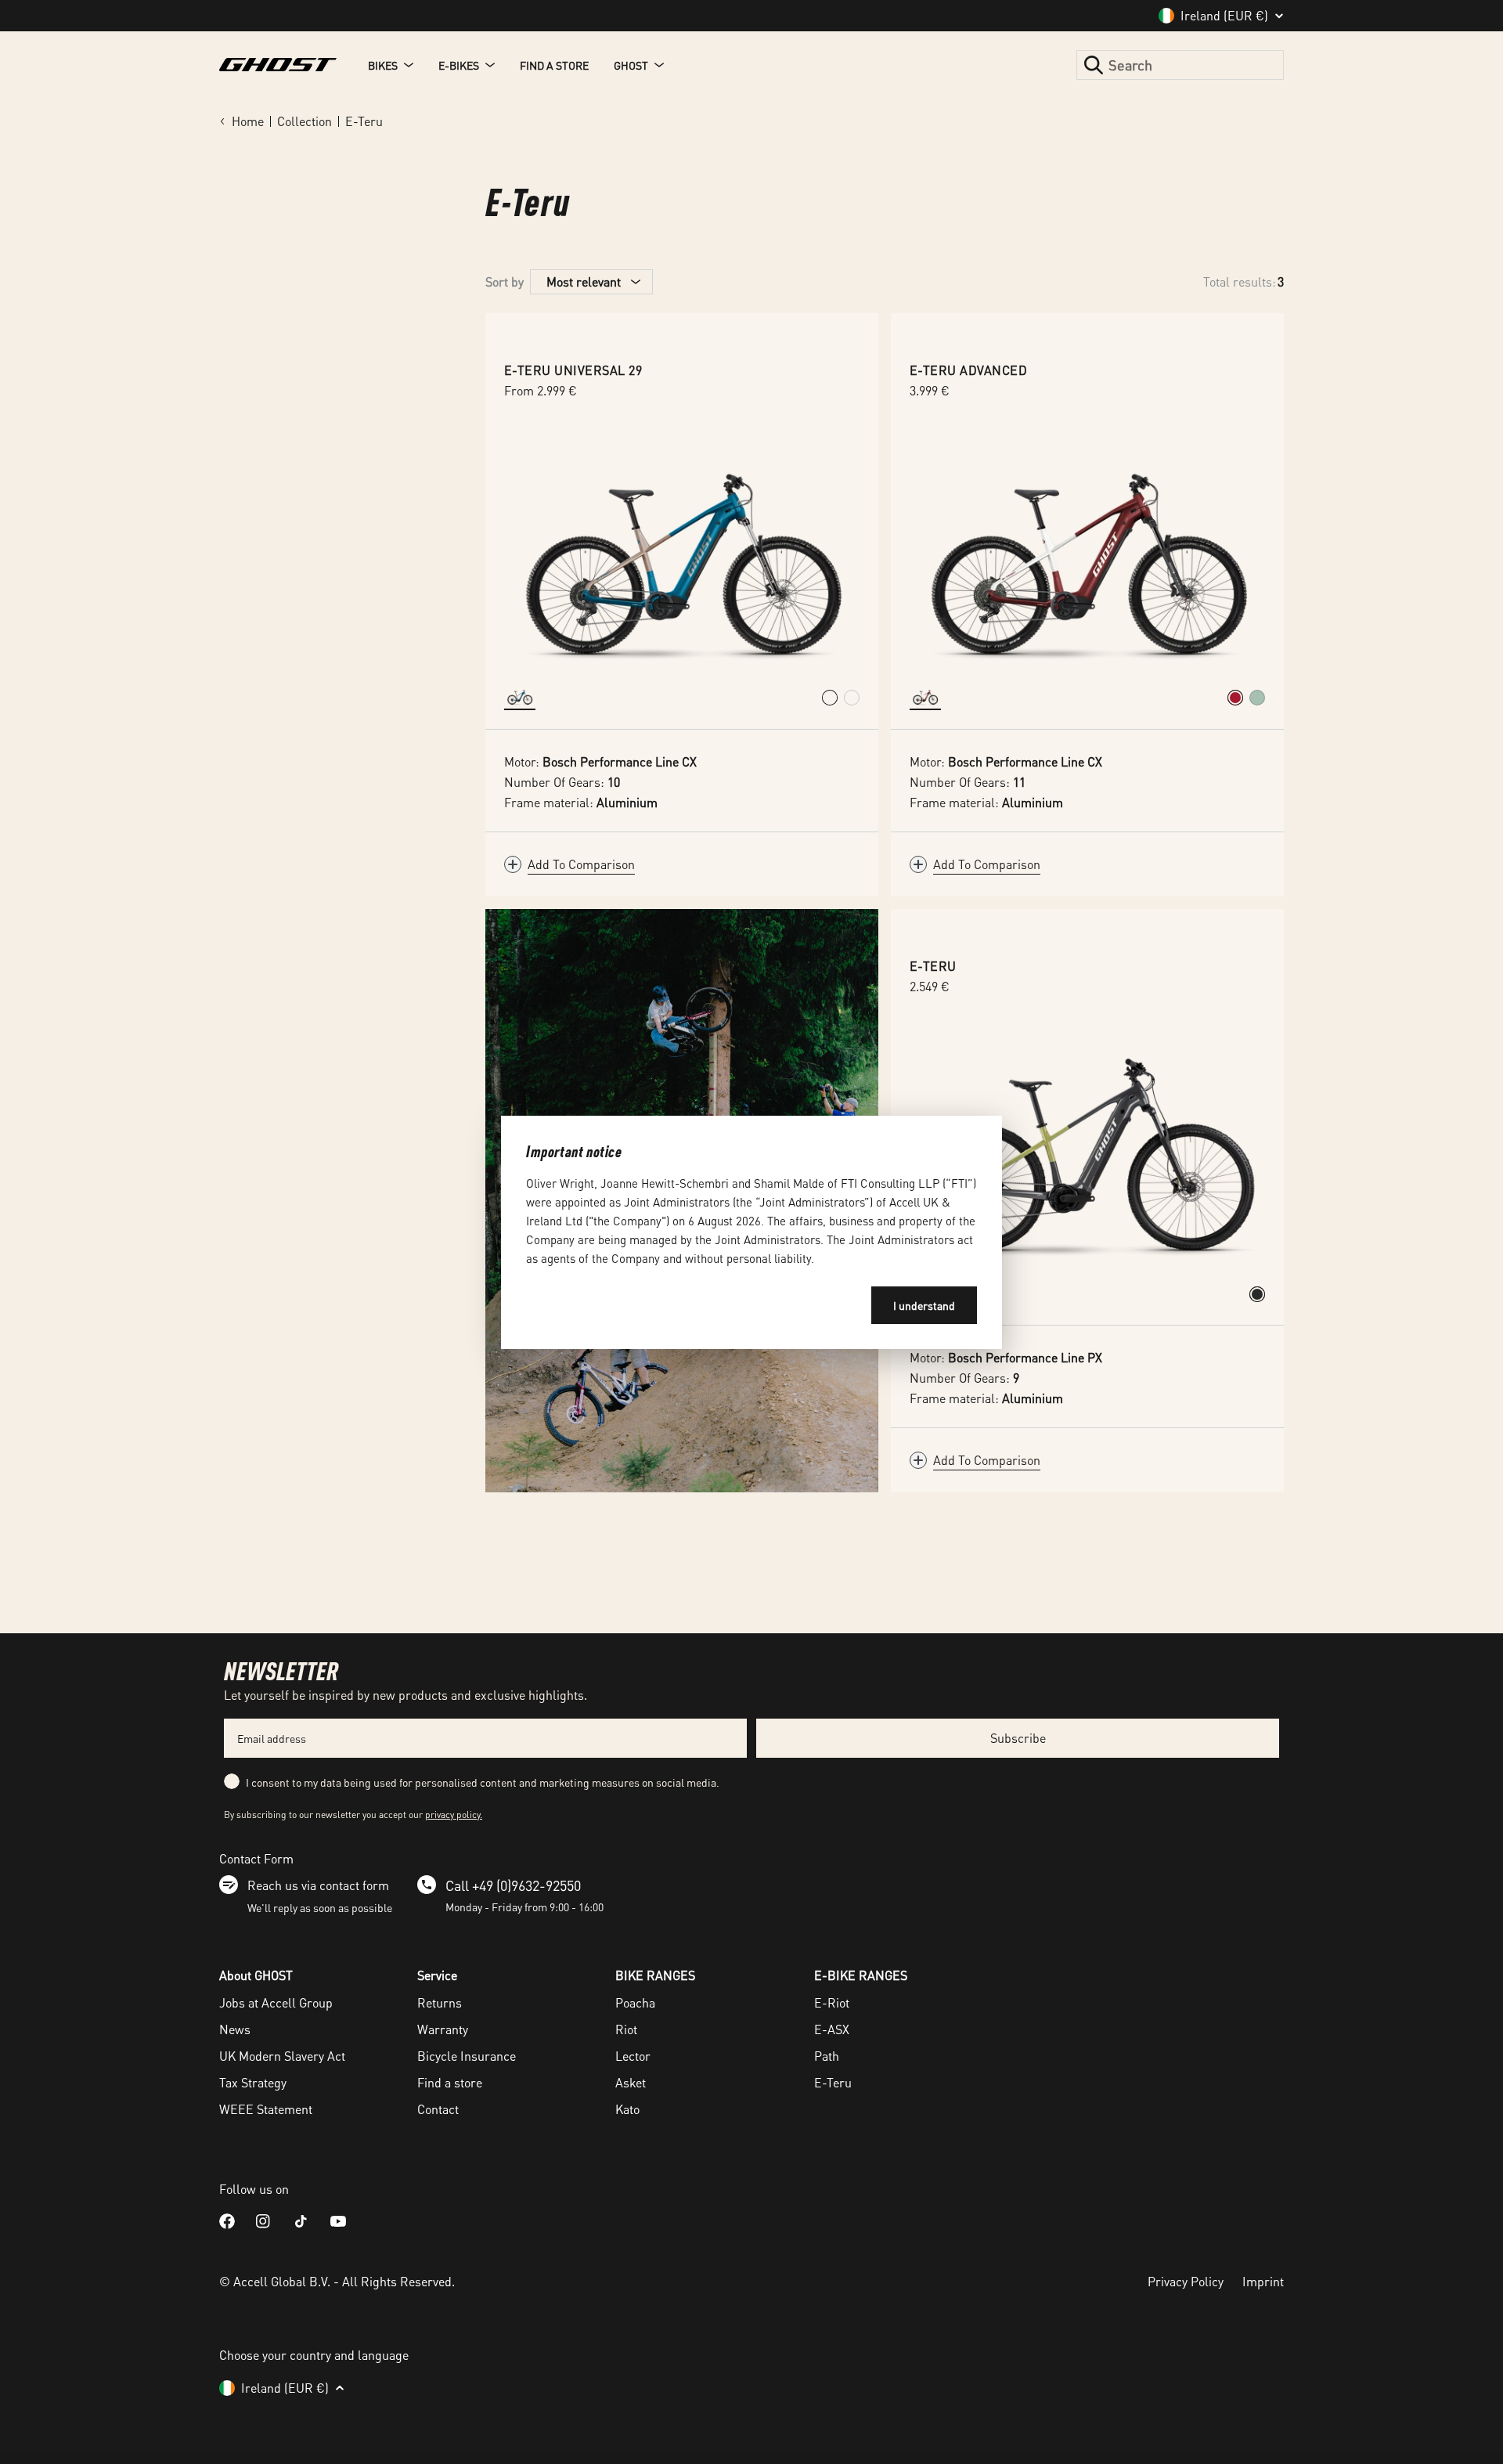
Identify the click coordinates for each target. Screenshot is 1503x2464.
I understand (924, 1305)
